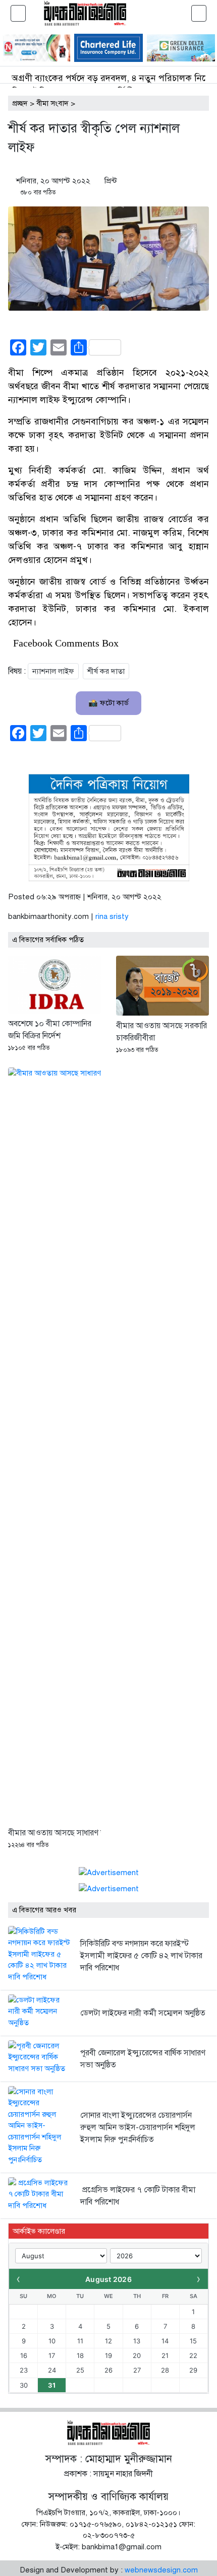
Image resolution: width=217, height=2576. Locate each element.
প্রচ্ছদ (20, 103)
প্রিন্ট (111, 181)
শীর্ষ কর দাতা (106, 671)
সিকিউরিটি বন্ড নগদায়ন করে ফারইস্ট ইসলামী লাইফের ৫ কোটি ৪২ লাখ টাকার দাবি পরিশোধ (141, 1956)
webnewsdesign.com (161, 2570)
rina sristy (112, 916)
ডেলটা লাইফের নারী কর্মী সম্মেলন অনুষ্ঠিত (143, 2013)
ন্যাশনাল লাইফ (53, 671)
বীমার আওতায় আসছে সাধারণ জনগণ (64, 1833)
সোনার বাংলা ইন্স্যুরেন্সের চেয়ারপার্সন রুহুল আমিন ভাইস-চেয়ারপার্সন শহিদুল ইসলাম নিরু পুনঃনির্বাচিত (138, 2127)
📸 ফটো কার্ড (108, 703)
